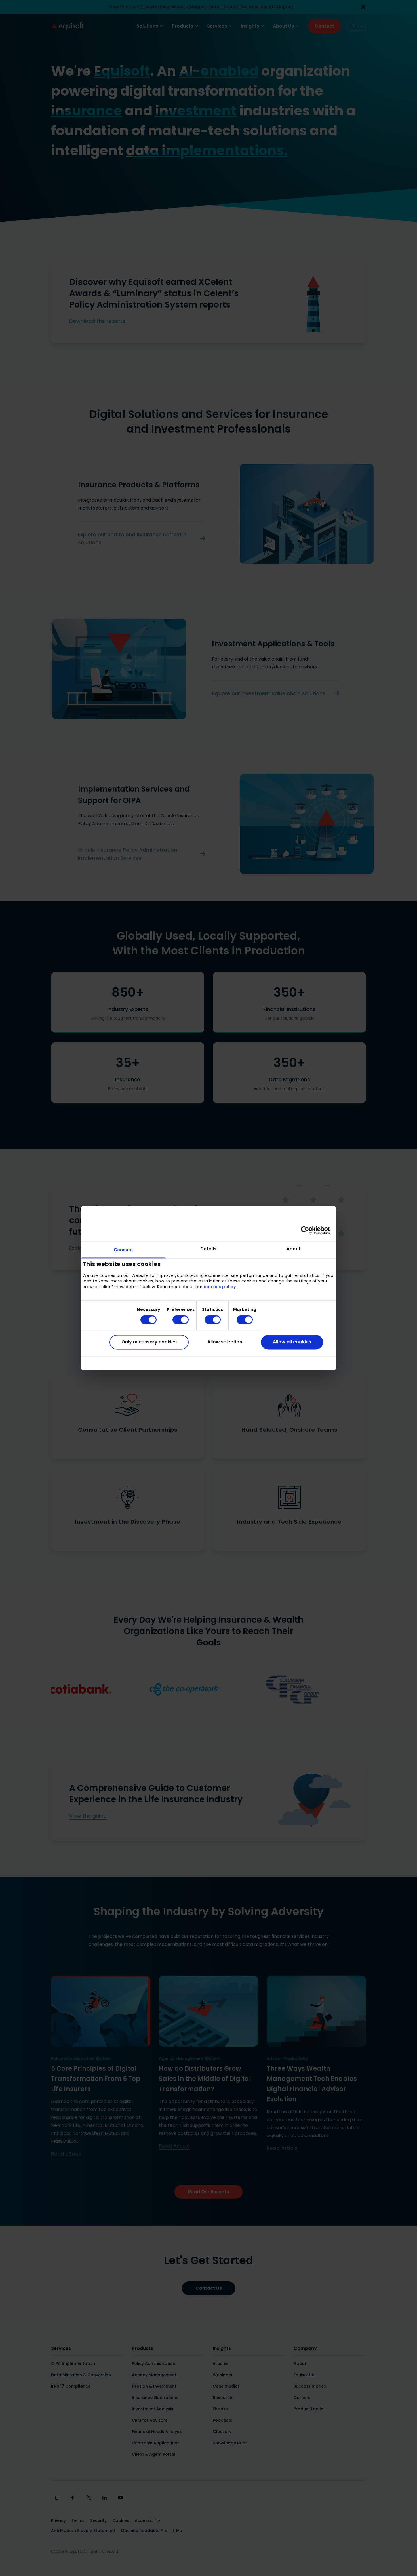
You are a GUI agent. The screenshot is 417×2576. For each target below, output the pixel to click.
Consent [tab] (124, 1250)
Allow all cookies (292, 1342)
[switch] (176, 1320)
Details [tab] (209, 1249)
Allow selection (225, 1342)
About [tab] (294, 1249)
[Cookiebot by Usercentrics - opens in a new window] (305, 1230)
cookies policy (220, 1287)
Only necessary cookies (149, 1342)
